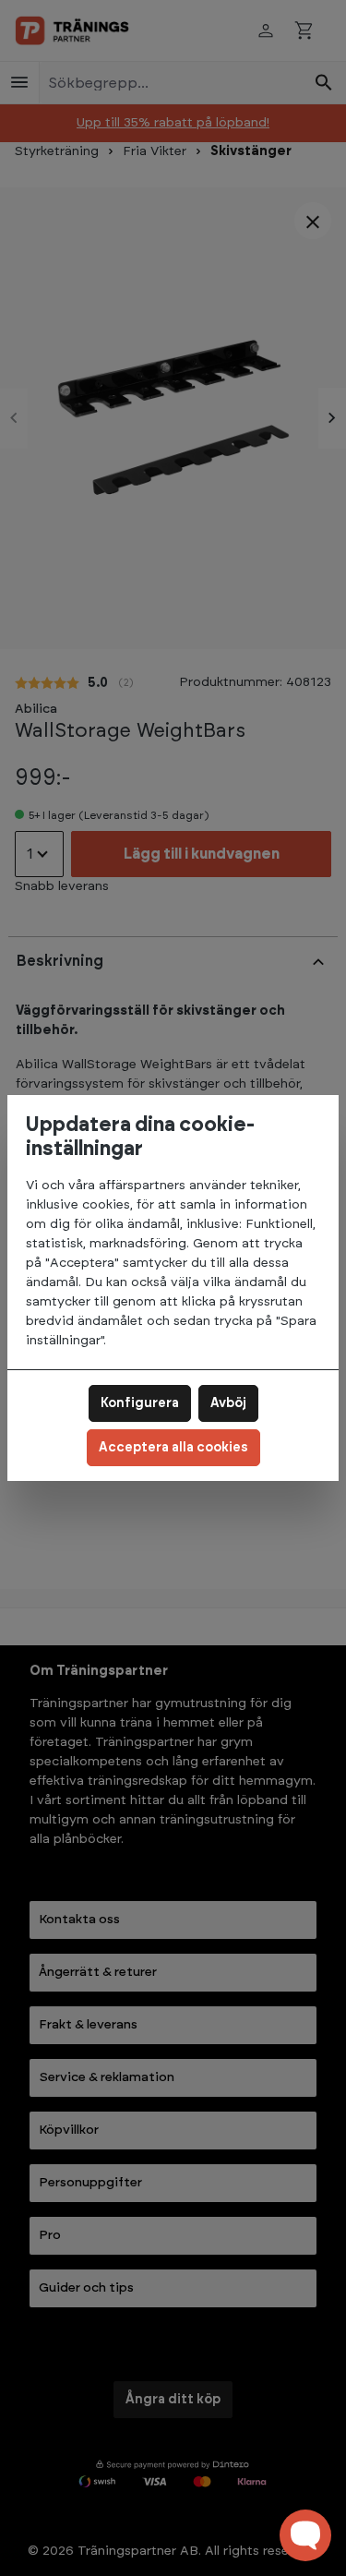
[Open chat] (305, 2535)
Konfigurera (140, 1403)
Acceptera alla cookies (173, 1448)
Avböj (228, 1403)
